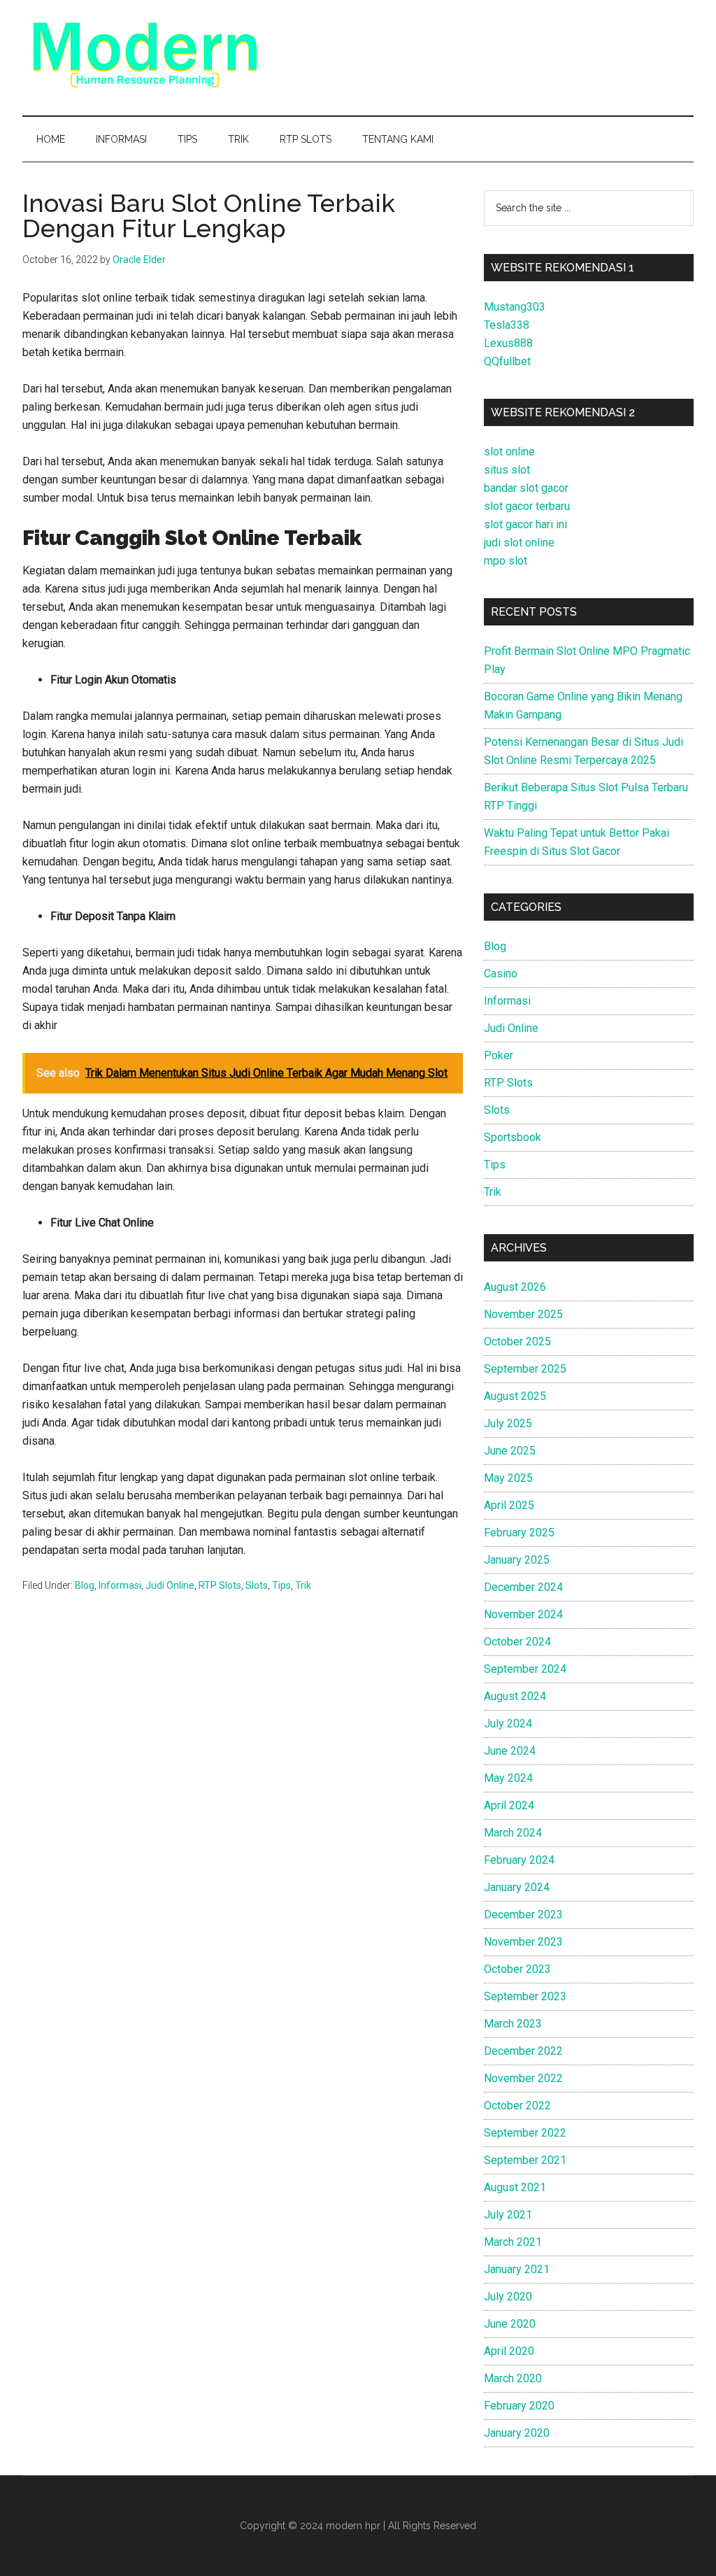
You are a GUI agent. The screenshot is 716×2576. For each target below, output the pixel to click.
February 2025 (519, 1533)
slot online (509, 452)
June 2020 (510, 2324)
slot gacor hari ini (525, 524)
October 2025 (517, 1342)
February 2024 (519, 1860)
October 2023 (517, 1969)
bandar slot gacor (526, 488)
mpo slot (506, 561)
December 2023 (523, 1915)
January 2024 (517, 1887)
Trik (303, 1585)
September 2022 (525, 2133)
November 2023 (523, 1942)
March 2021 (513, 2242)
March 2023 (513, 2024)
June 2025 (510, 1451)
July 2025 (508, 1423)
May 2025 (508, 1478)
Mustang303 (515, 307)
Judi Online (170, 1585)
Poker (499, 1055)
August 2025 (515, 1396)
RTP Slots (220, 1585)
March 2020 (513, 2378)
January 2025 (517, 1560)
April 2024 (509, 1805)
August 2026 (515, 1287)
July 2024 (508, 1724)
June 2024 (510, 1751)
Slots (257, 1585)
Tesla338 (507, 325)
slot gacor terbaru (527, 506)
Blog (85, 1585)
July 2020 (508, 2297)
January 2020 (517, 2433)
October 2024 (517, 1642)
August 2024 (515, 1696)
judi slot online (519, 543)
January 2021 (517, 2269)
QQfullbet (507, 361)
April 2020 (509, 2351)
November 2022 (523, 2078)
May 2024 (508, 1778)
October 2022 (517, 2106)
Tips (281, 1585)
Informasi (120, 1585)
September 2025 (525, 1369)
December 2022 (523, 2051)
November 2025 (523, 1314)
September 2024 (525, 1669)
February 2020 (519, 2406)
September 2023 (525, 1996)
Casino (501, 974)
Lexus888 (508, 343)
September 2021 (525, 2160)
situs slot (507, 470)
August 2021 (515, 2187)
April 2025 (509, 1505)
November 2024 (523, 1614)
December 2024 (523, 1587)
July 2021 (508, 2215)
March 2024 (513, 1833)
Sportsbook (513, 1137)
